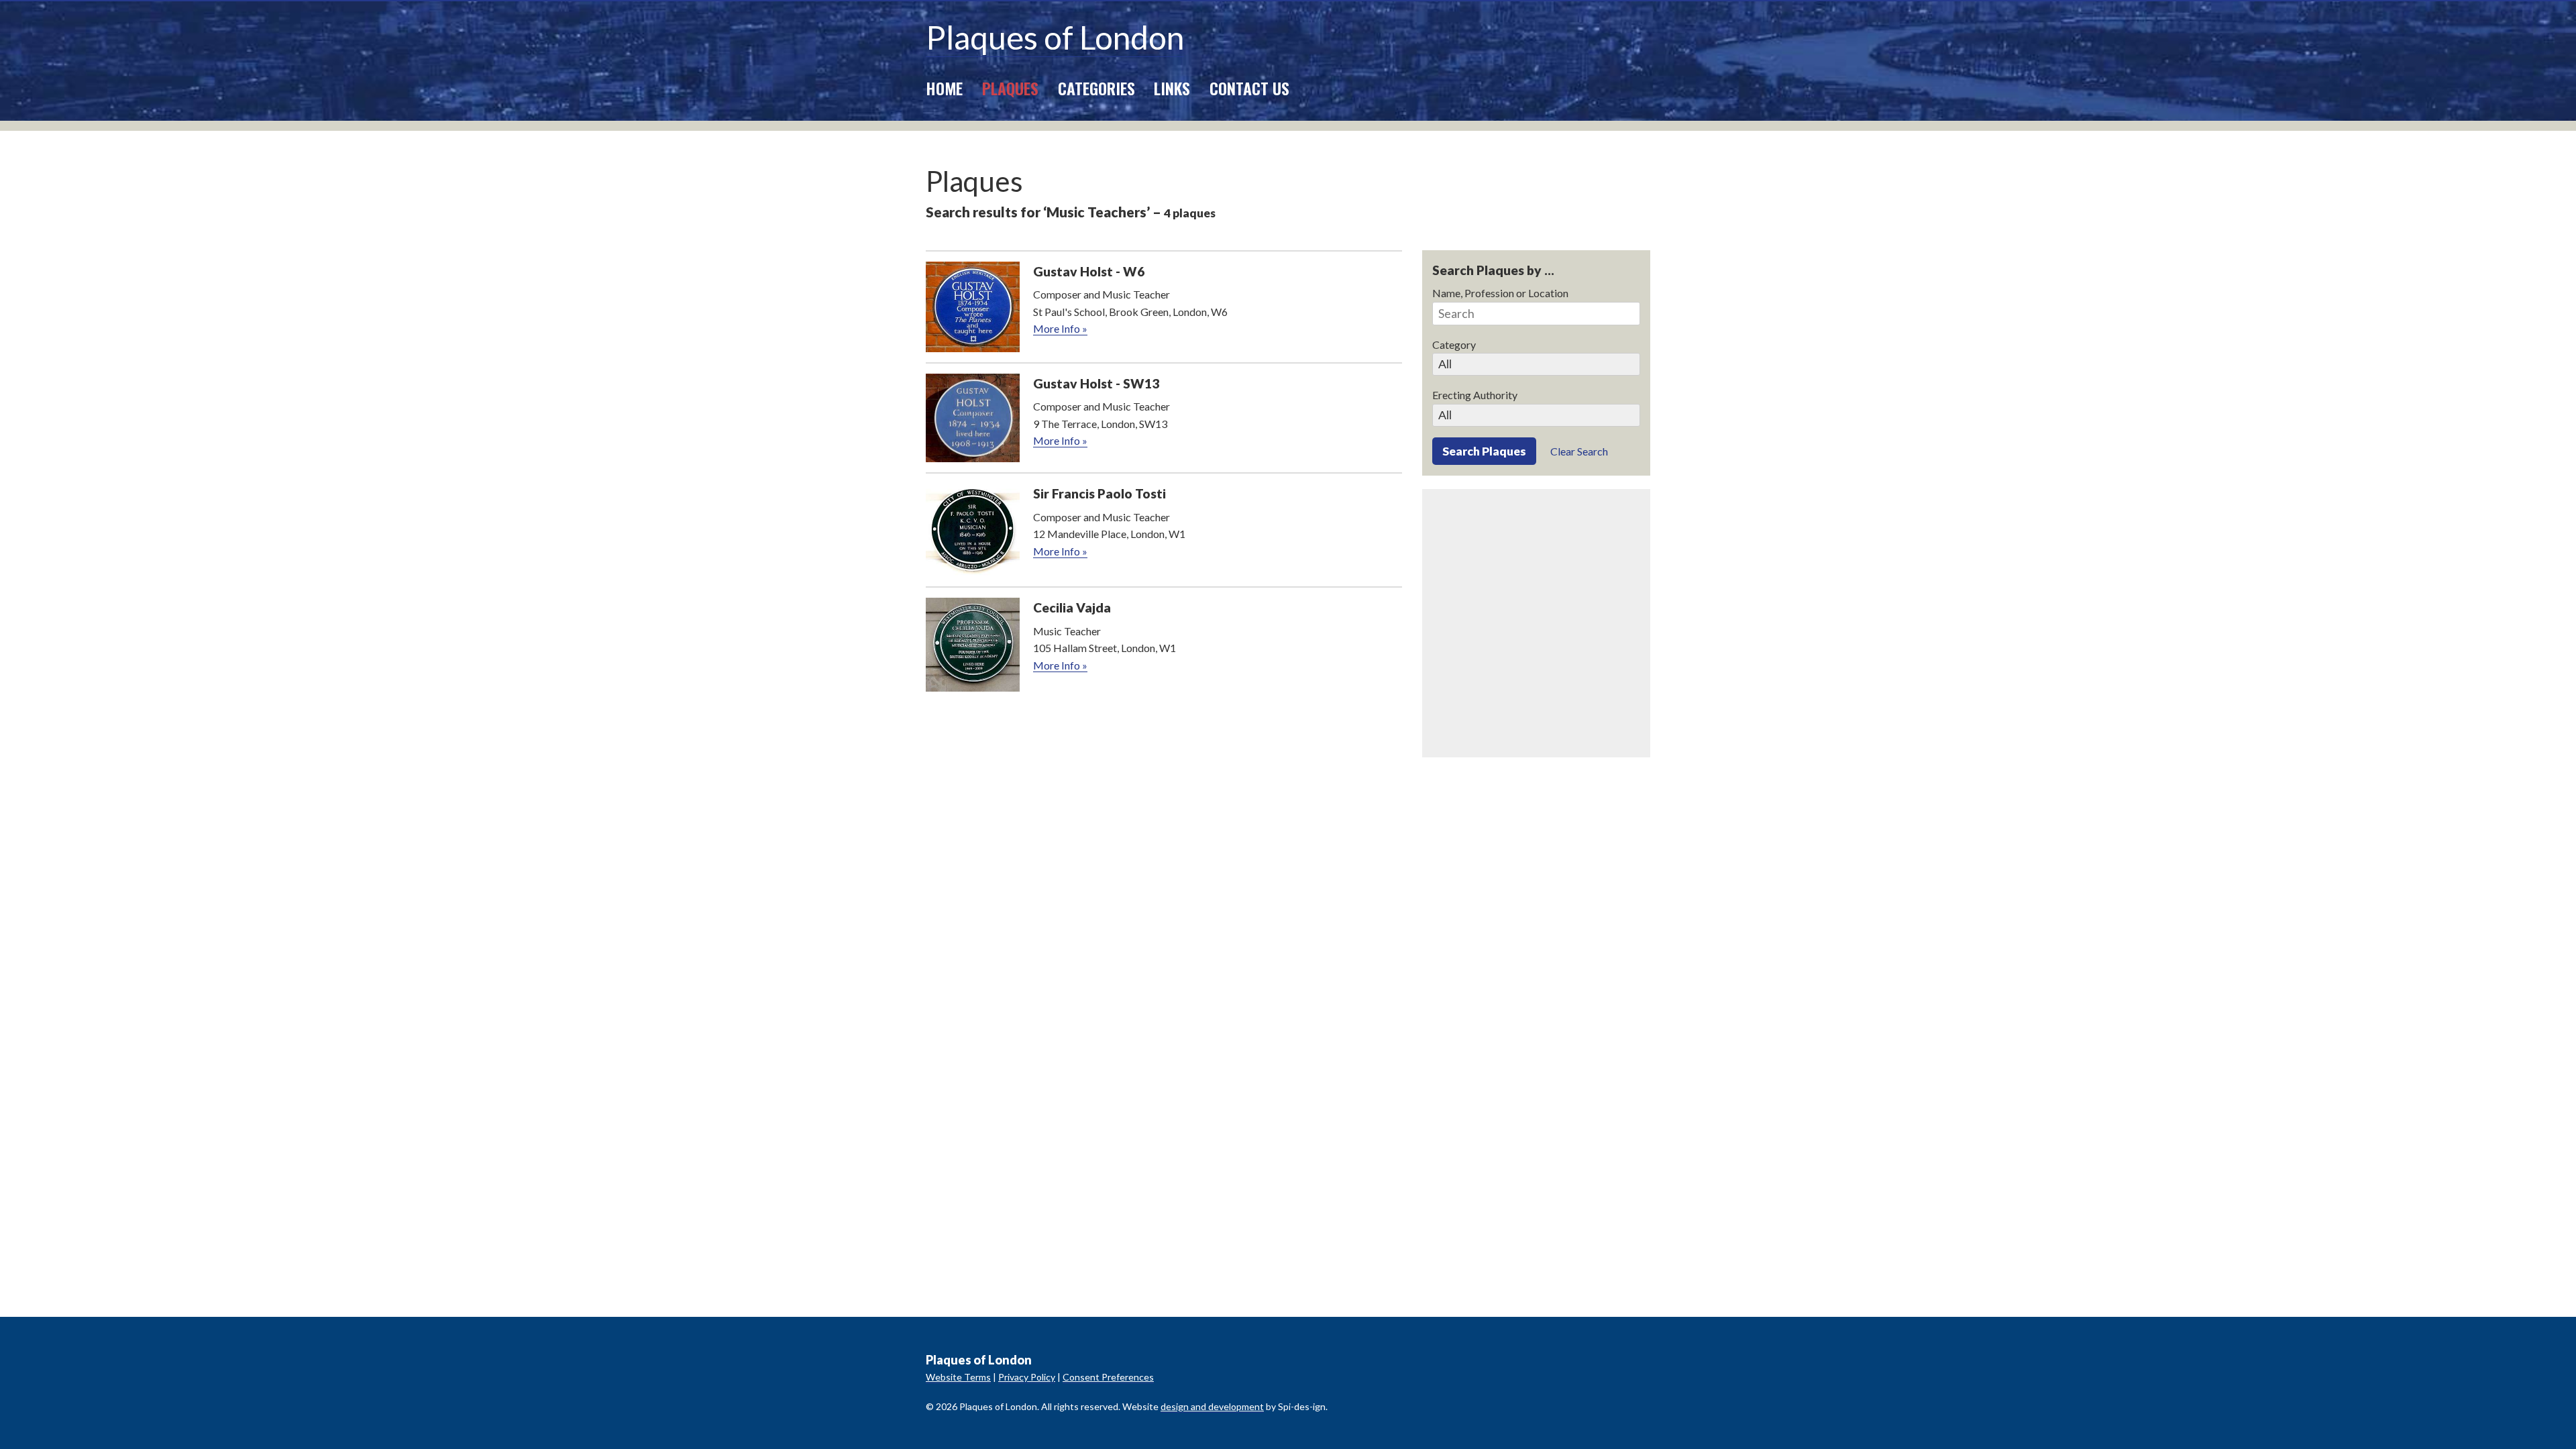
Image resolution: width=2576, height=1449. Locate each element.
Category (1454, 344)
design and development (1212, 1406)
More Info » (1060, 328)
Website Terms (958, 1377)
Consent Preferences (1108, 1377)
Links (1172, 88)
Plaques (1010, 88)
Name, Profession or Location (1500, 293)
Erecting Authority (1475, 395)
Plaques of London (1055, 37)
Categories (1096, 88)
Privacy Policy (1027, 1377)
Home (944, 88)
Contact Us (1249, 88)
